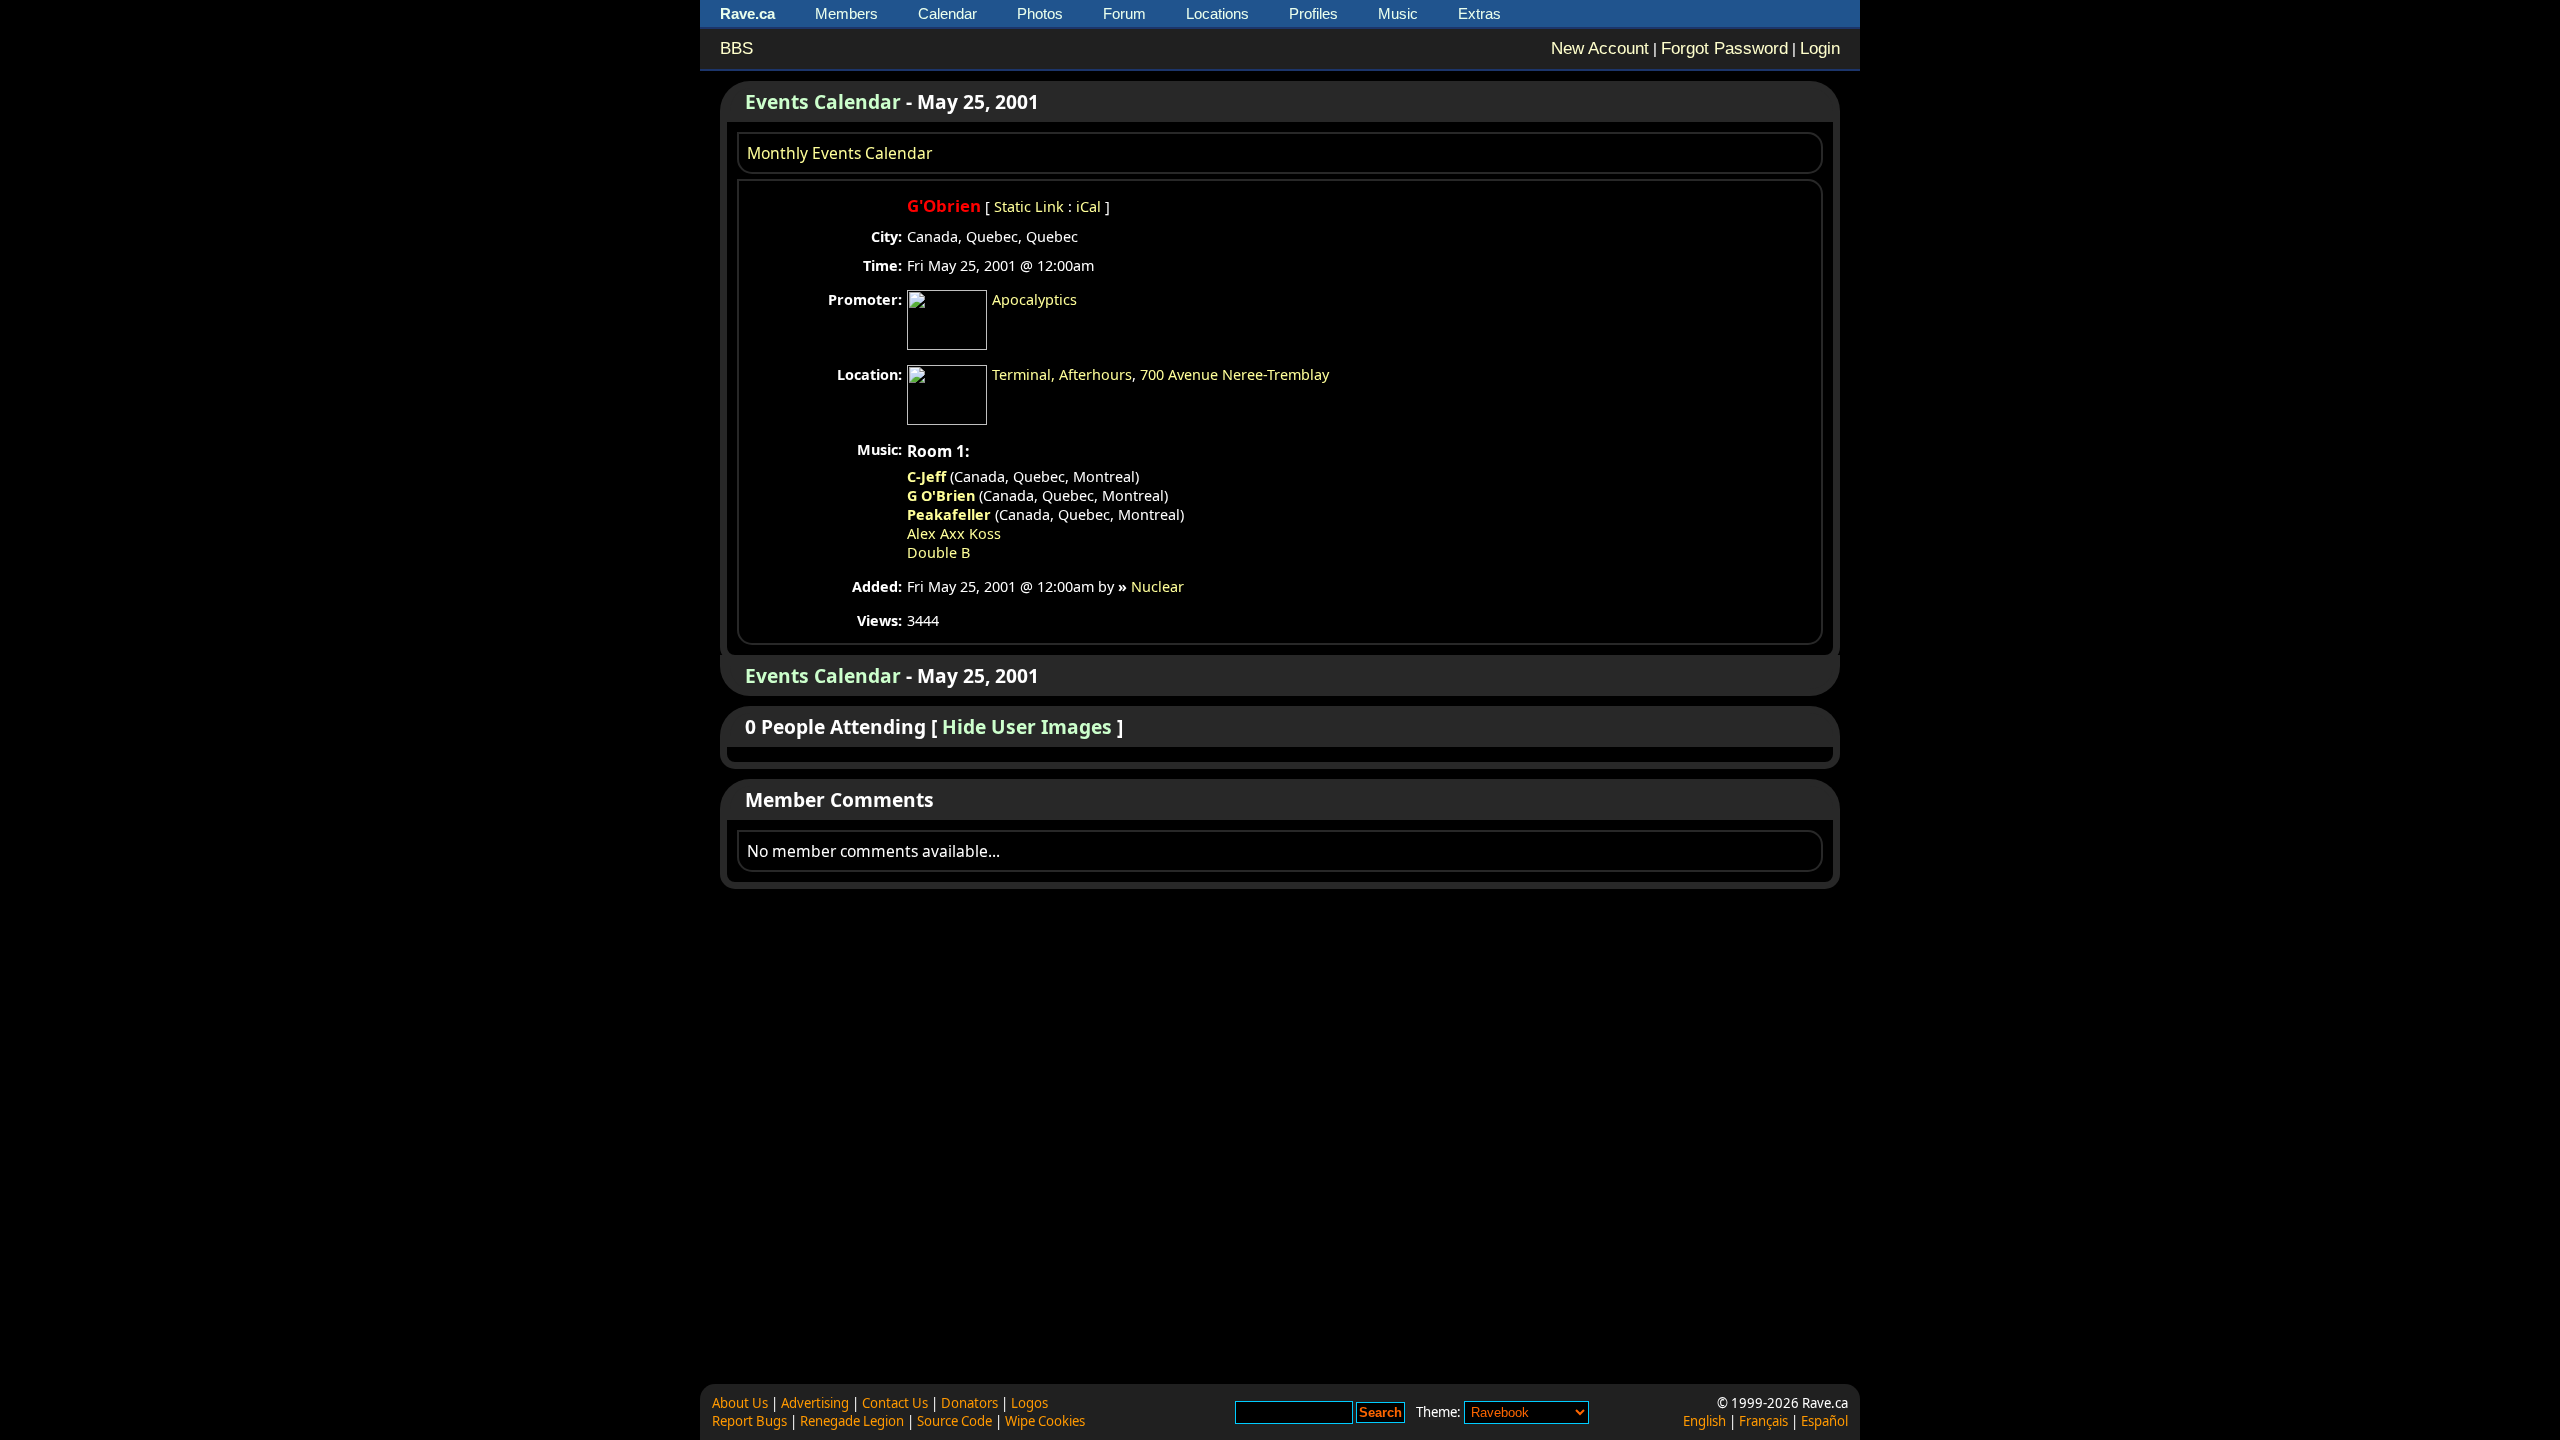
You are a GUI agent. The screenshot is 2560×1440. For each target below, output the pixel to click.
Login (1820, 48)
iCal (1088, 206)
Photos (1040, 13)
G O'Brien (941, 495)
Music (1398, 13)
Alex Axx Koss (954, 533)
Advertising (815, 1403)
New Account (1600, 48)
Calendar (947, 13)
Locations (1217, 13)
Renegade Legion (852, 1421)
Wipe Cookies (1045, 1421)
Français (1763, 1421)
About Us (740, 1403)
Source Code (954, 1421)
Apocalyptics (1034, 299)
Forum (1124, 13)
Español (1824, 1421)
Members (846, 13)
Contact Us (895, 1403)
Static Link (1029, 206)
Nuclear (1157, 586)
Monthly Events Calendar (839, 153)
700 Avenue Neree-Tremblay (1234, 374)
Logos (1029, 1403)
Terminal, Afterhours (1062, 374)
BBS (736, 48)
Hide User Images (1027, 726)
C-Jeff (926, 476)
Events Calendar (823, 101)
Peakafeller (949, 514)
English (1704, 1421)
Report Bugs (749, 1421)
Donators (969, 1403)
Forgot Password (1724, 48)
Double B (938, 552)
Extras (1479, 13)
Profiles (1313, 13)
